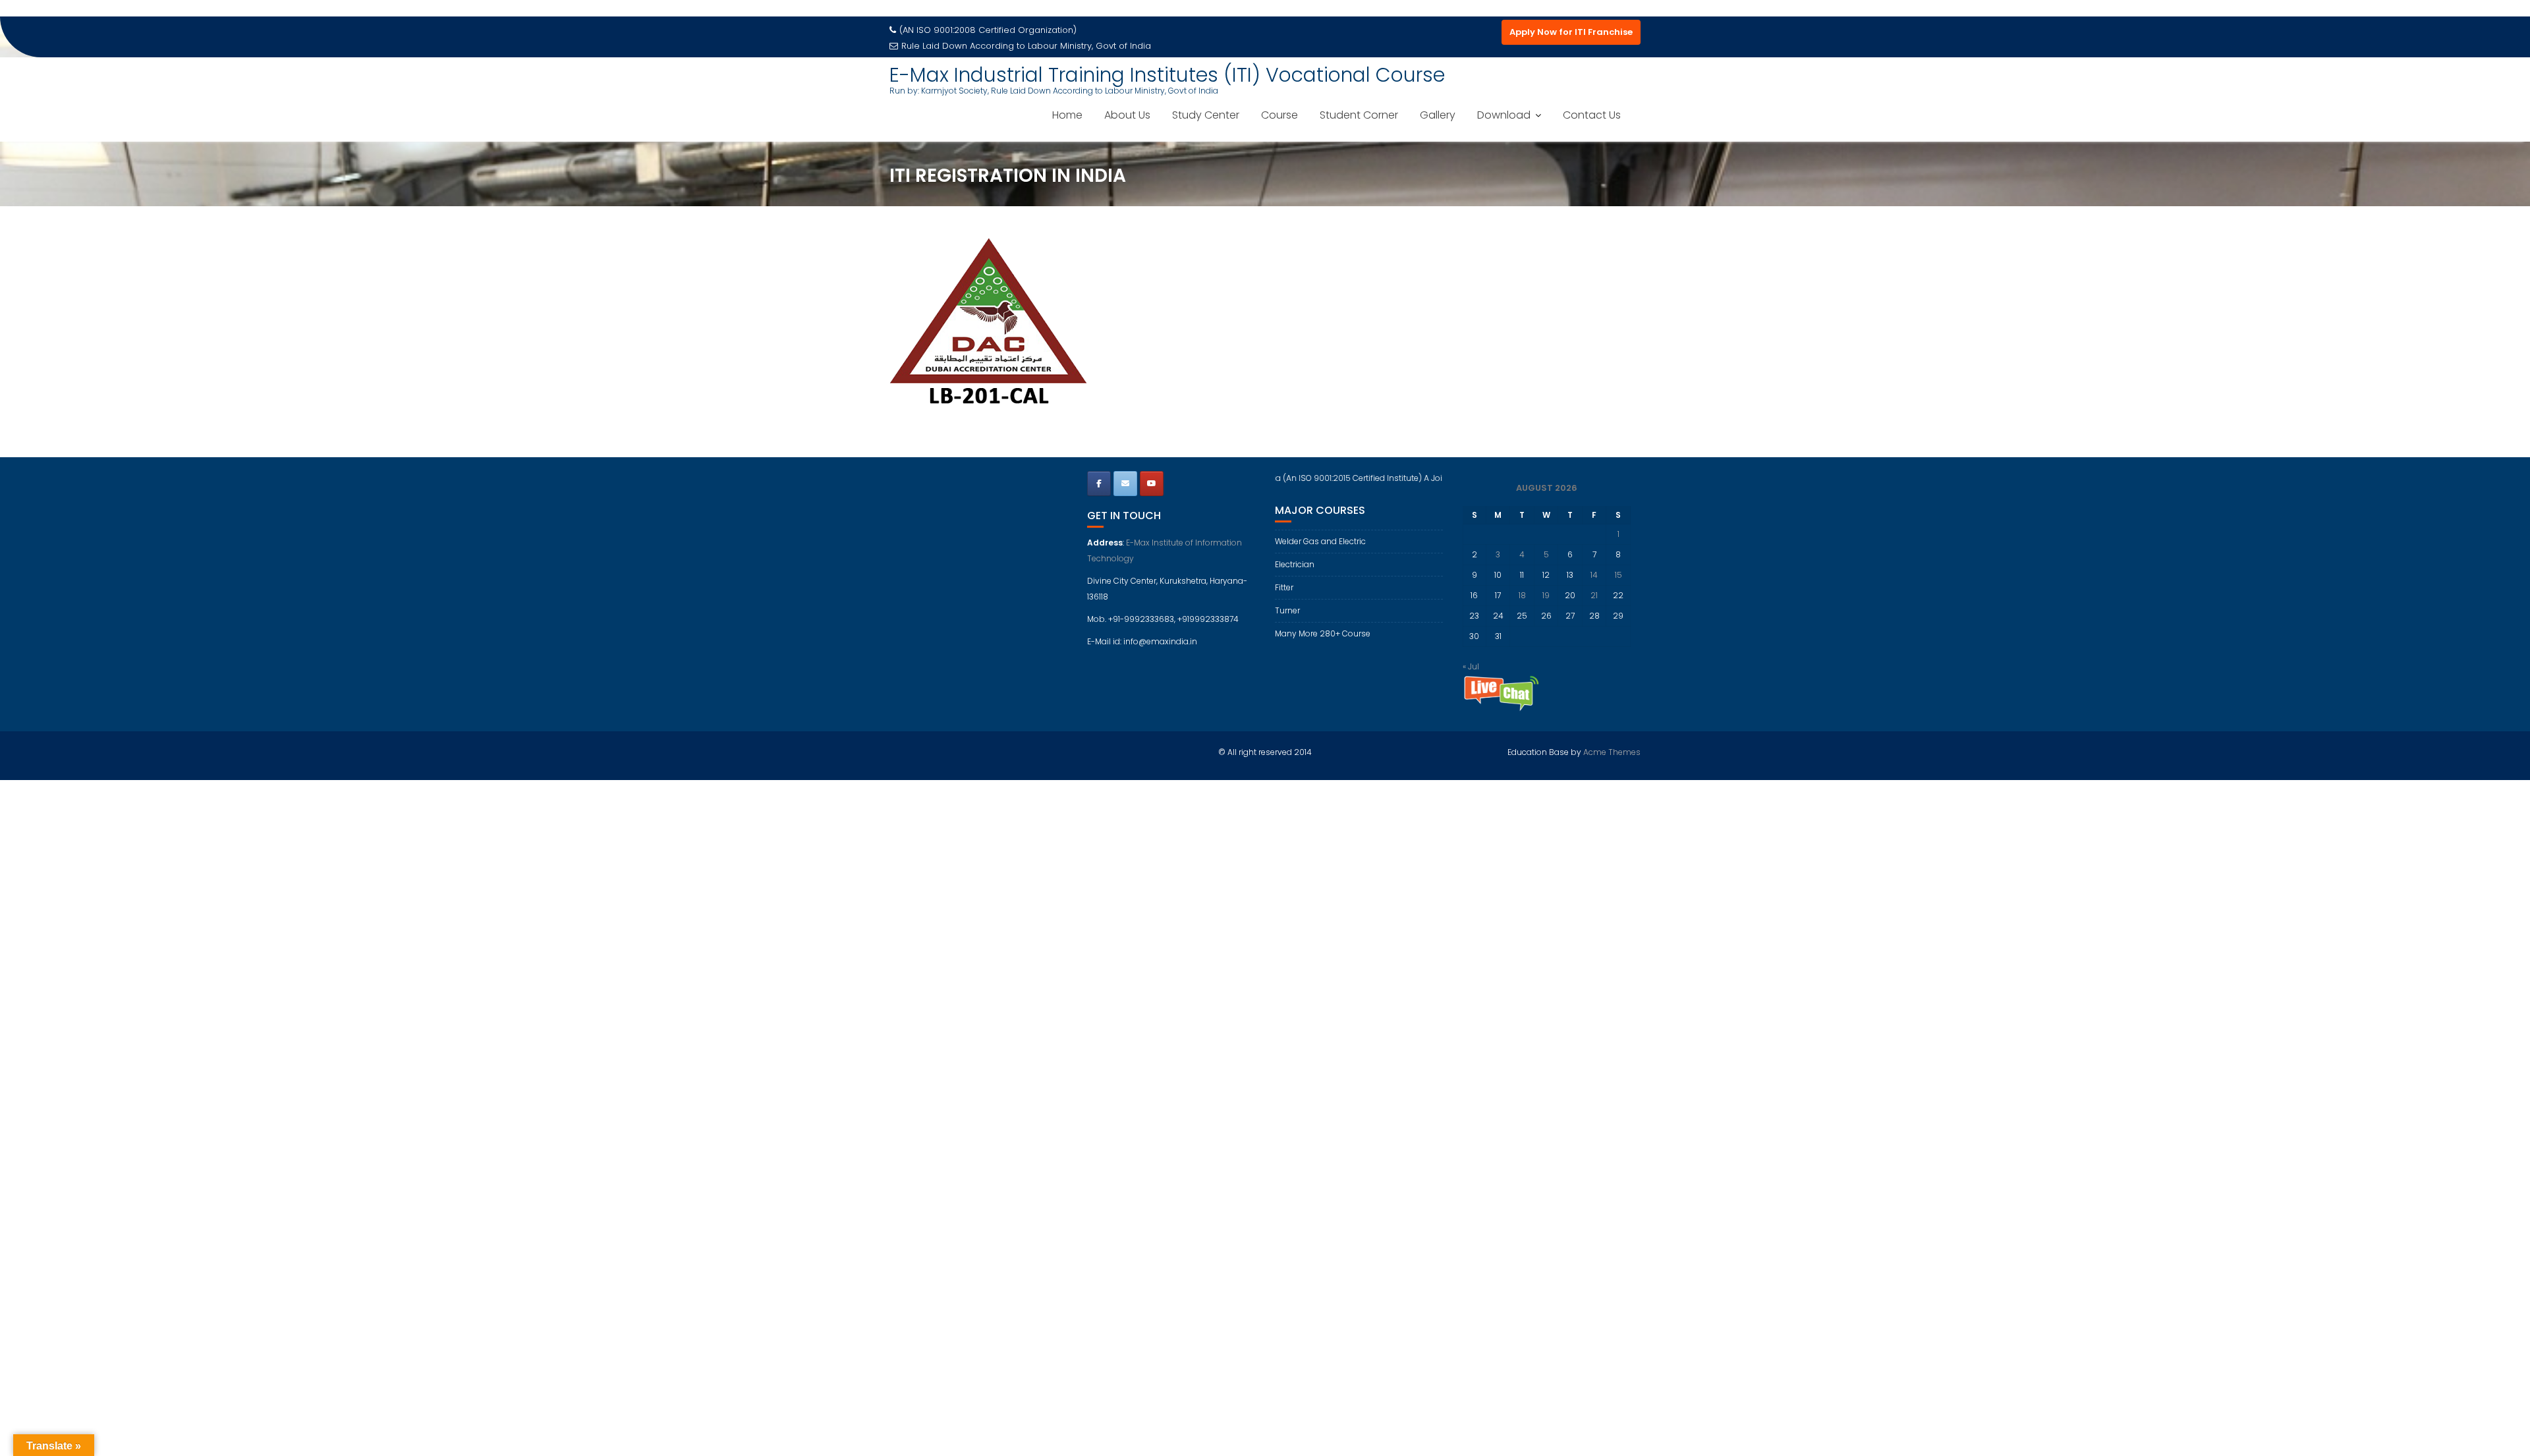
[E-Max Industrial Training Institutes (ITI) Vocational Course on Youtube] (1152, 484)
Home (1067, 115)
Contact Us (1592, 115)
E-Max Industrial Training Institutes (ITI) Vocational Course (1167, 75)
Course (1279, 115)
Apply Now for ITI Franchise (1571, 32)
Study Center (1206, 115)
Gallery (1438, 115)
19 (1546, 595)
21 (1594, 595)
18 (1522, 595)
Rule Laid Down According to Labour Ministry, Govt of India (1026, 46)
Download (1504, 115)
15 (1618, 575)
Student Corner (1359, 115)
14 (1594, 575)
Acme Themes (1612, 752)
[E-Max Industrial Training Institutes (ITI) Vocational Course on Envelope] (1125, 484)
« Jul (1471, 666)
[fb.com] (1099, 484)
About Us (1127, 115)
